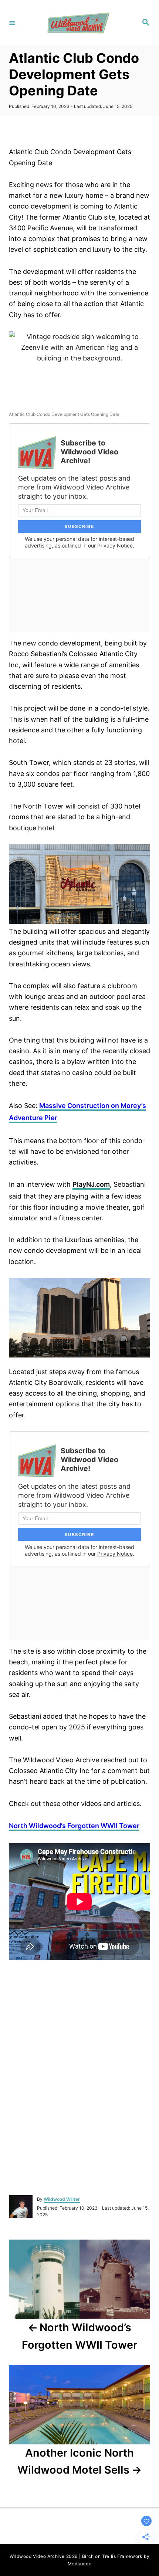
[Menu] (12, 23)
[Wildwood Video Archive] (78, 23)
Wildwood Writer (62, 2199)
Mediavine (79, 2564)
